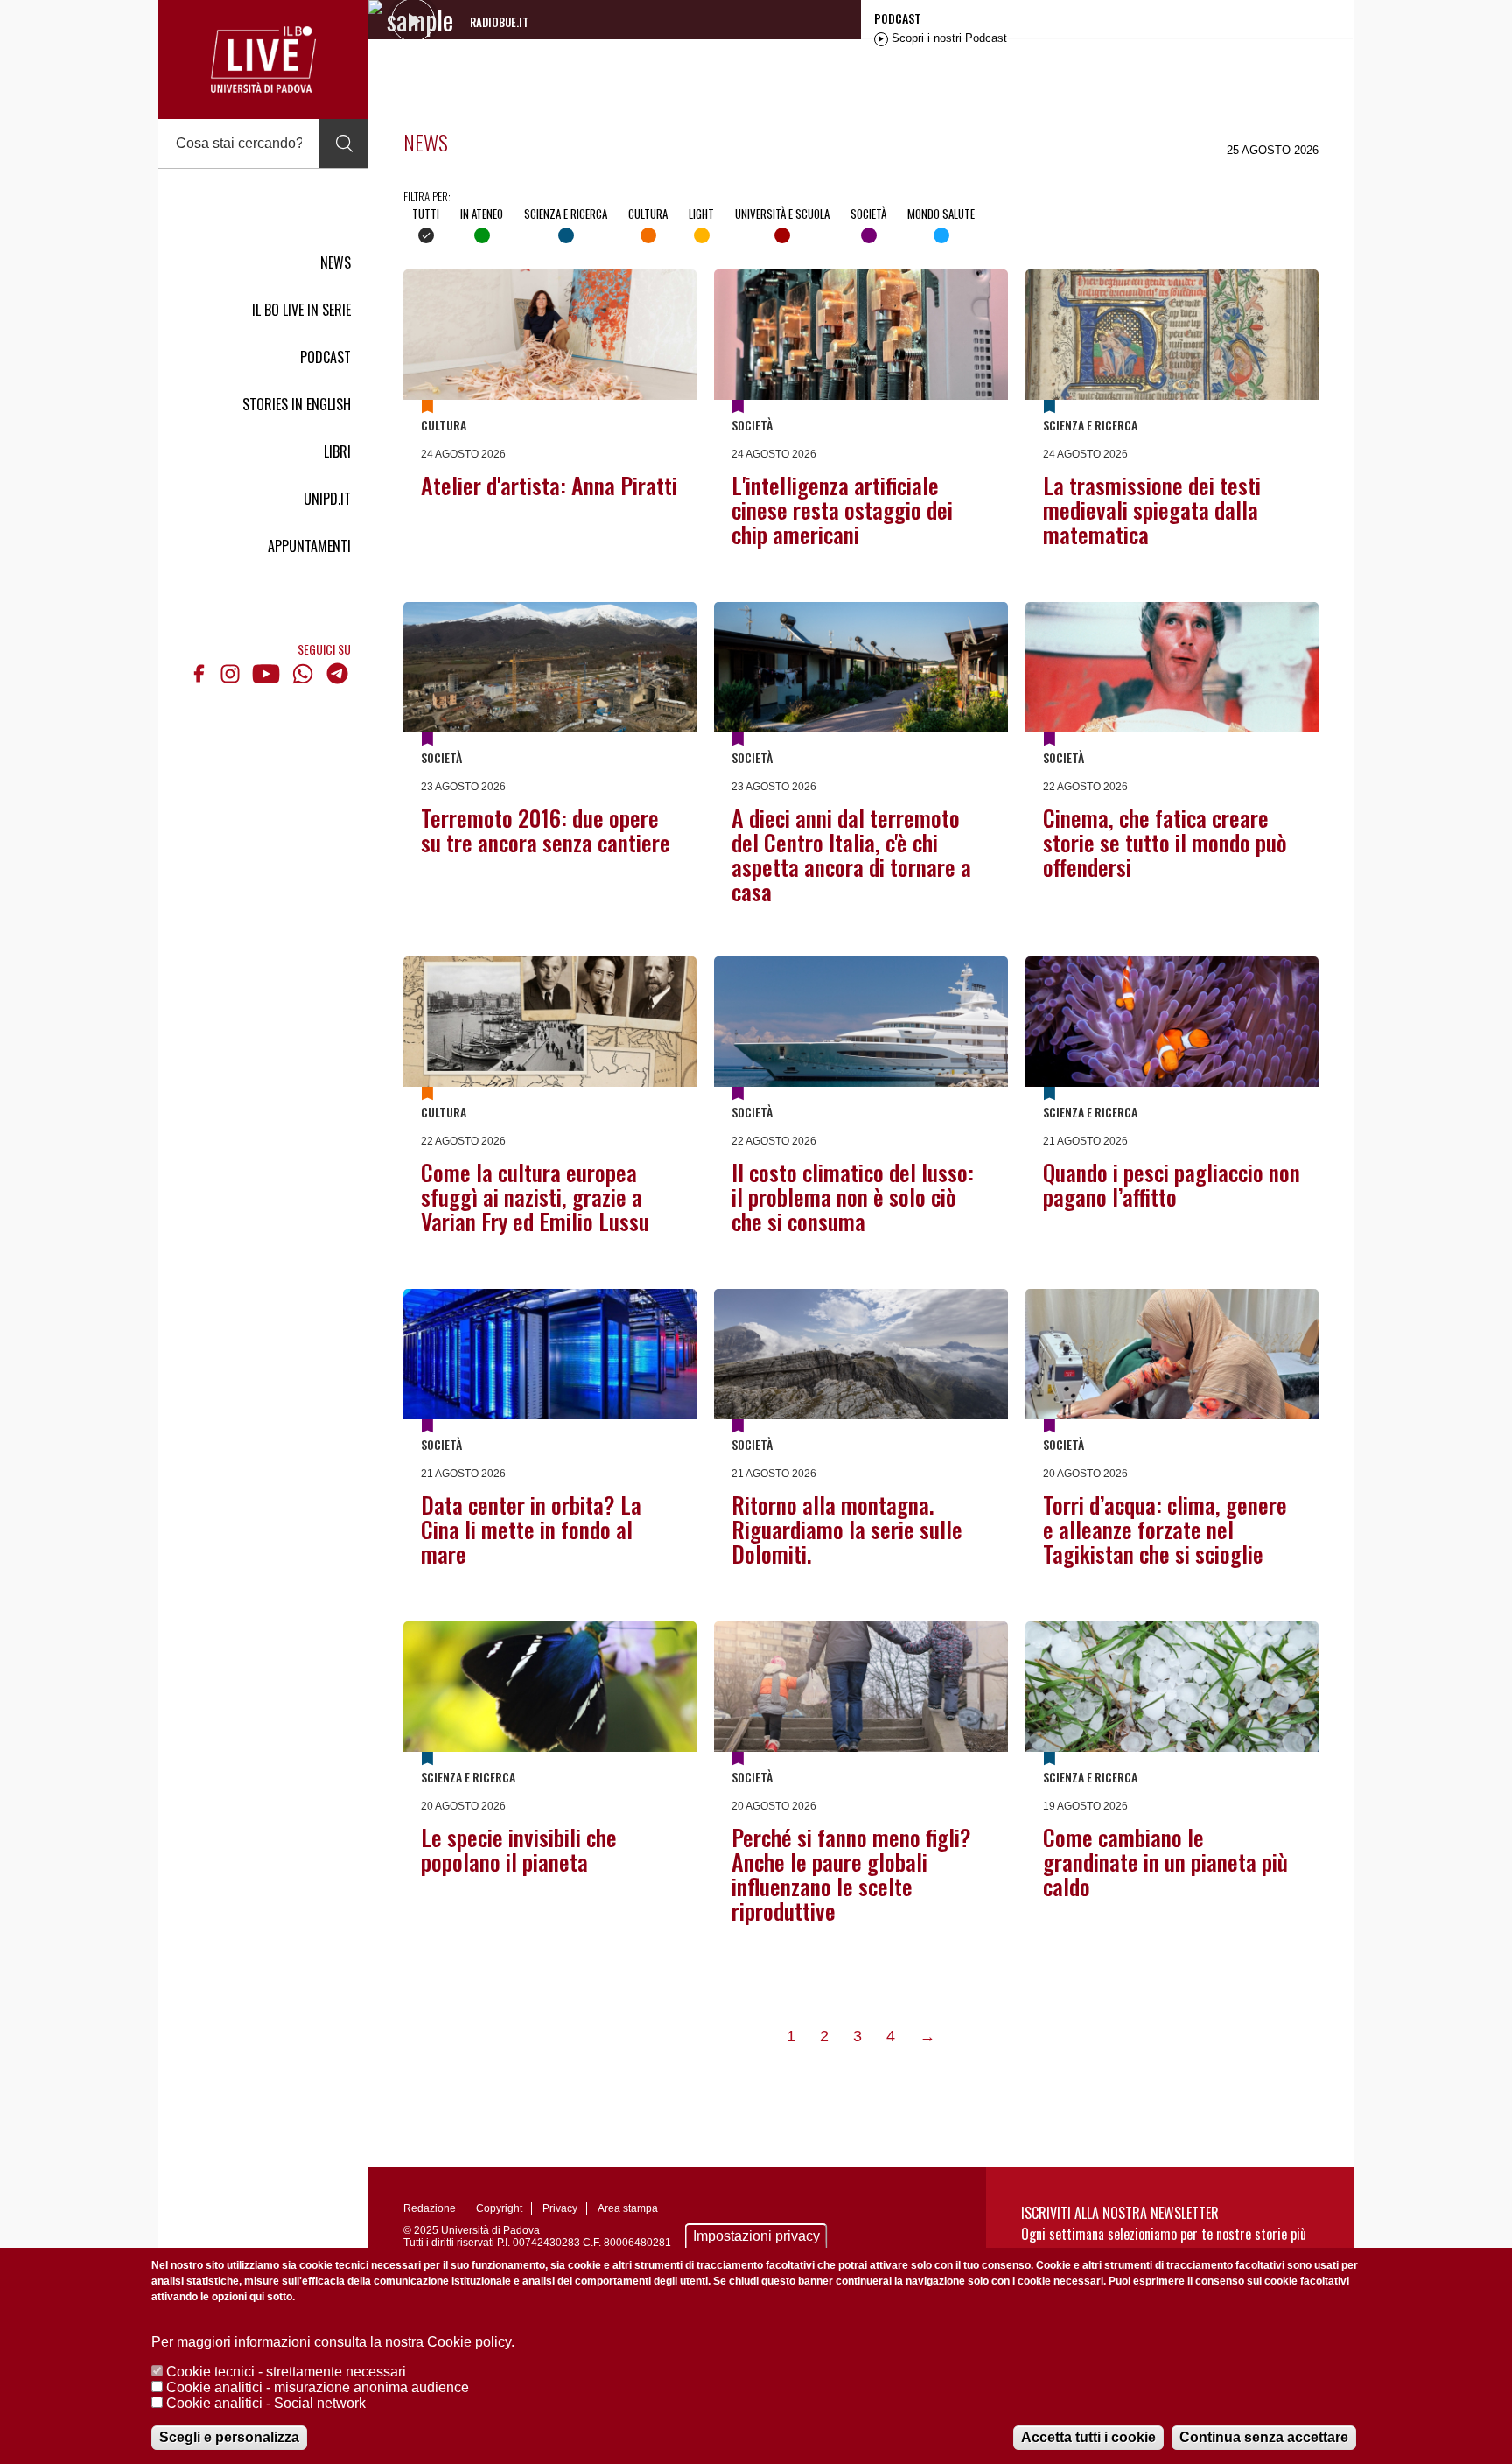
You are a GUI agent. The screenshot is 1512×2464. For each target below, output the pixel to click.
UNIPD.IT (327, 499)
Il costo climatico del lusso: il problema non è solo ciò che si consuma (853, 1197)
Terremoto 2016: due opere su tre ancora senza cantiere (546, 830)
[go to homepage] (263, 59)
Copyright (499, 2208)
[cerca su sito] (344, 143)
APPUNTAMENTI (309, 546)
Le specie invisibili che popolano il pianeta (519, 1849)
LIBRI (337, 451)
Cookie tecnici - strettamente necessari (286, 2372)
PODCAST (325, 357)
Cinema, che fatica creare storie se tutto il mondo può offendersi (1165, 842)
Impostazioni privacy (756, 2236)
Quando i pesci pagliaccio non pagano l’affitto (1172, 1184)
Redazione (430, 2208)
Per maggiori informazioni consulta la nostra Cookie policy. (333, 2342)
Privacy (560, 2208)
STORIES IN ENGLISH (297, 404)
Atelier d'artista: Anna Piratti (549, 485)
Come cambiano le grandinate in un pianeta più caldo (1165, 1862)
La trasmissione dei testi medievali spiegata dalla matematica (1152, 510)
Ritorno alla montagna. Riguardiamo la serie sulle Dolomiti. (847, 1529)
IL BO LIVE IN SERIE (301, 310)
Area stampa (628, 2208)
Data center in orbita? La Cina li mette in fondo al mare (531, 1529)
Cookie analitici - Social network (266, 2403)
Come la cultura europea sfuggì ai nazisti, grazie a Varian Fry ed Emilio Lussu (535, 1197)
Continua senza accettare (1264, 2437)
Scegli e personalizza (229, 2437)
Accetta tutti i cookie (1088, 2437)
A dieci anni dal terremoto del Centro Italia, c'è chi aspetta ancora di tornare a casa (851, 854)
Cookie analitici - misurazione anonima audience (318, 2387)
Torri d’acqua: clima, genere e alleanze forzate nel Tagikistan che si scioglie (1165, 1529)
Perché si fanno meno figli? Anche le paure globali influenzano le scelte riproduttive (851, 1874)
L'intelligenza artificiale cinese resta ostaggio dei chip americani (842, 510)
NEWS (336, 262)
